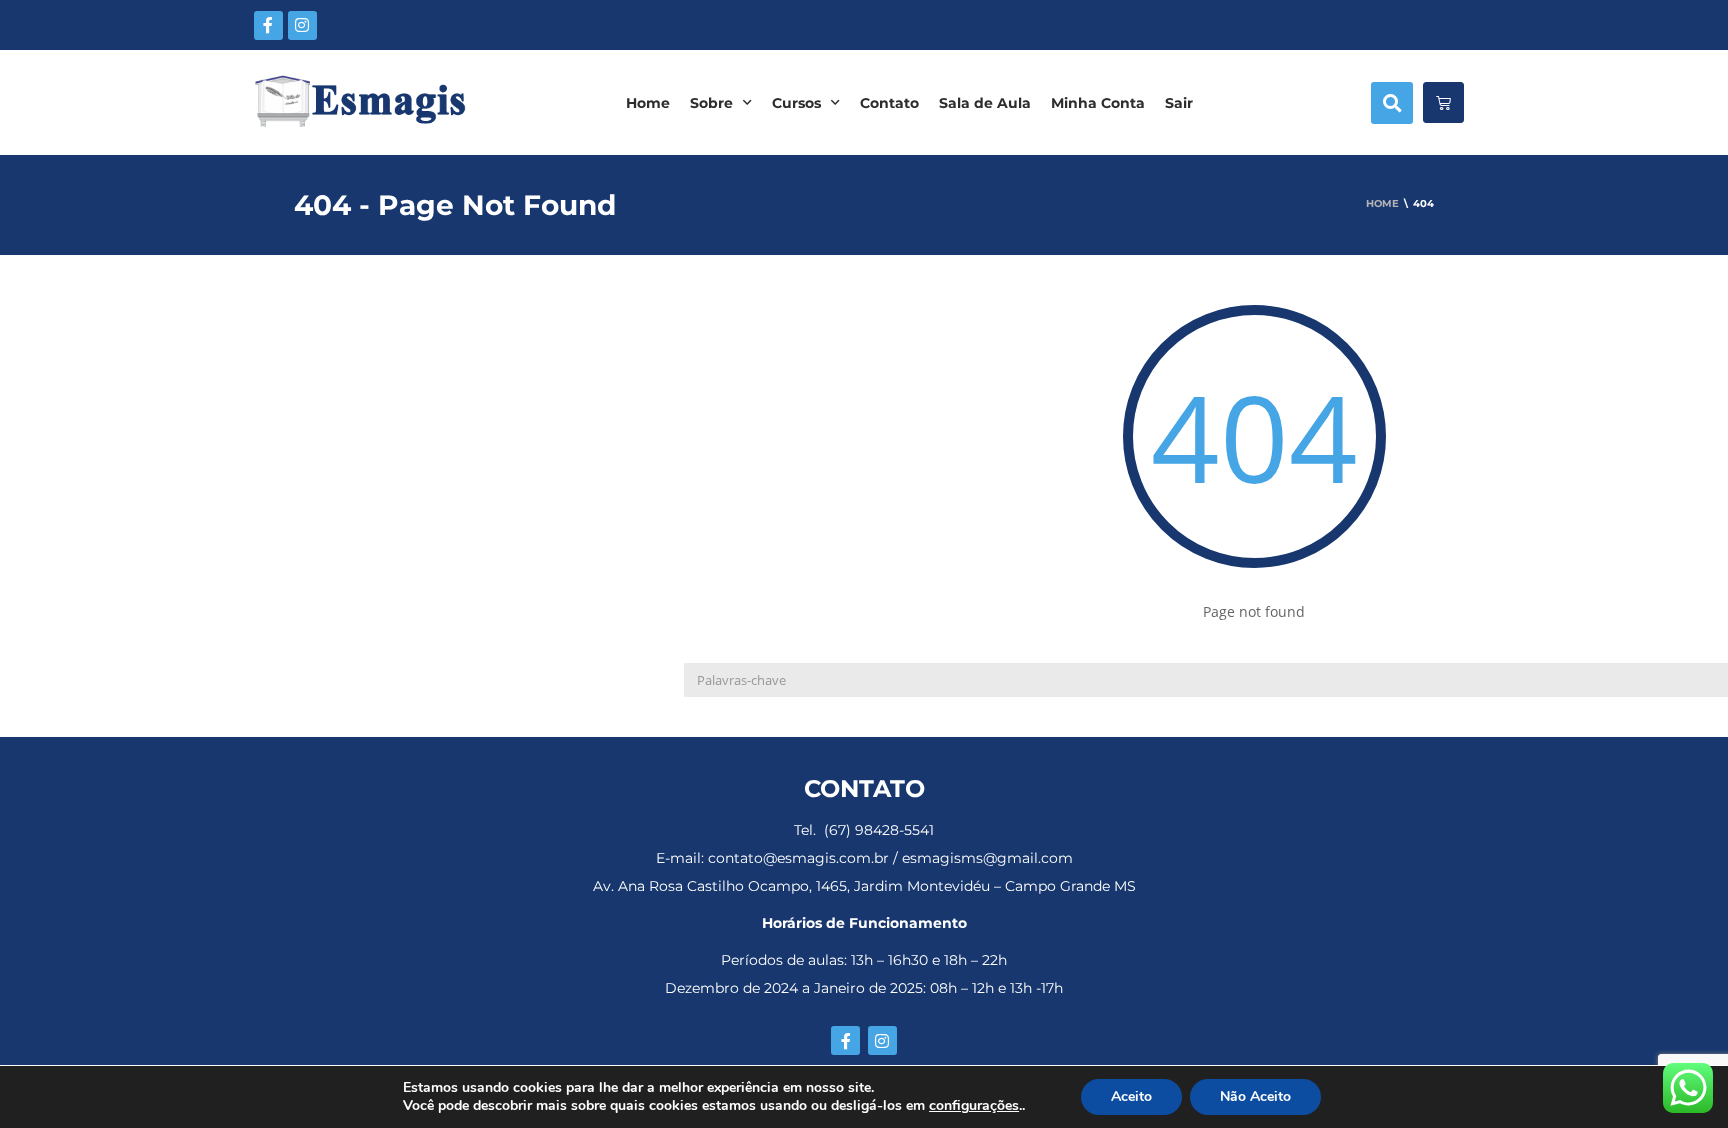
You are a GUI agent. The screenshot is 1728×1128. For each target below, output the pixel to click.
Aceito (1131, 1096)
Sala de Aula (985, 103)
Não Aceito (1255, 1096)
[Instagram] (302, 25)
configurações (974, 1106)
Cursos (796, 103)
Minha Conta (1098, 103)
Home (648, 103)
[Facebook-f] (268, 25)
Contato (889, 103)
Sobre (711, 103)
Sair (1179, 103)
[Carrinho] (1443, 102)
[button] (1392, 103)
